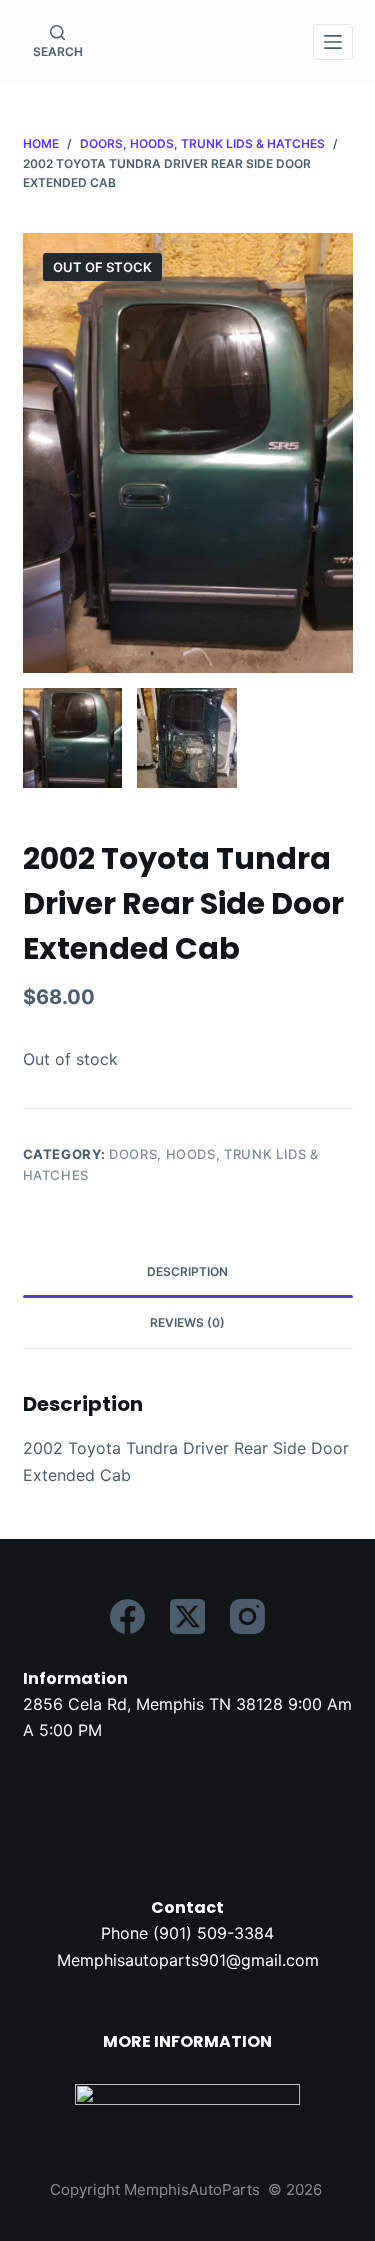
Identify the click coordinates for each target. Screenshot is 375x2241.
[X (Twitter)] (187, 1616)
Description (187, 1271)
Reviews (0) (187, 1322)
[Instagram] (247, 1616)
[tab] (188, 1272)
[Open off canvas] (333, 42)
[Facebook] (127, 1616)
